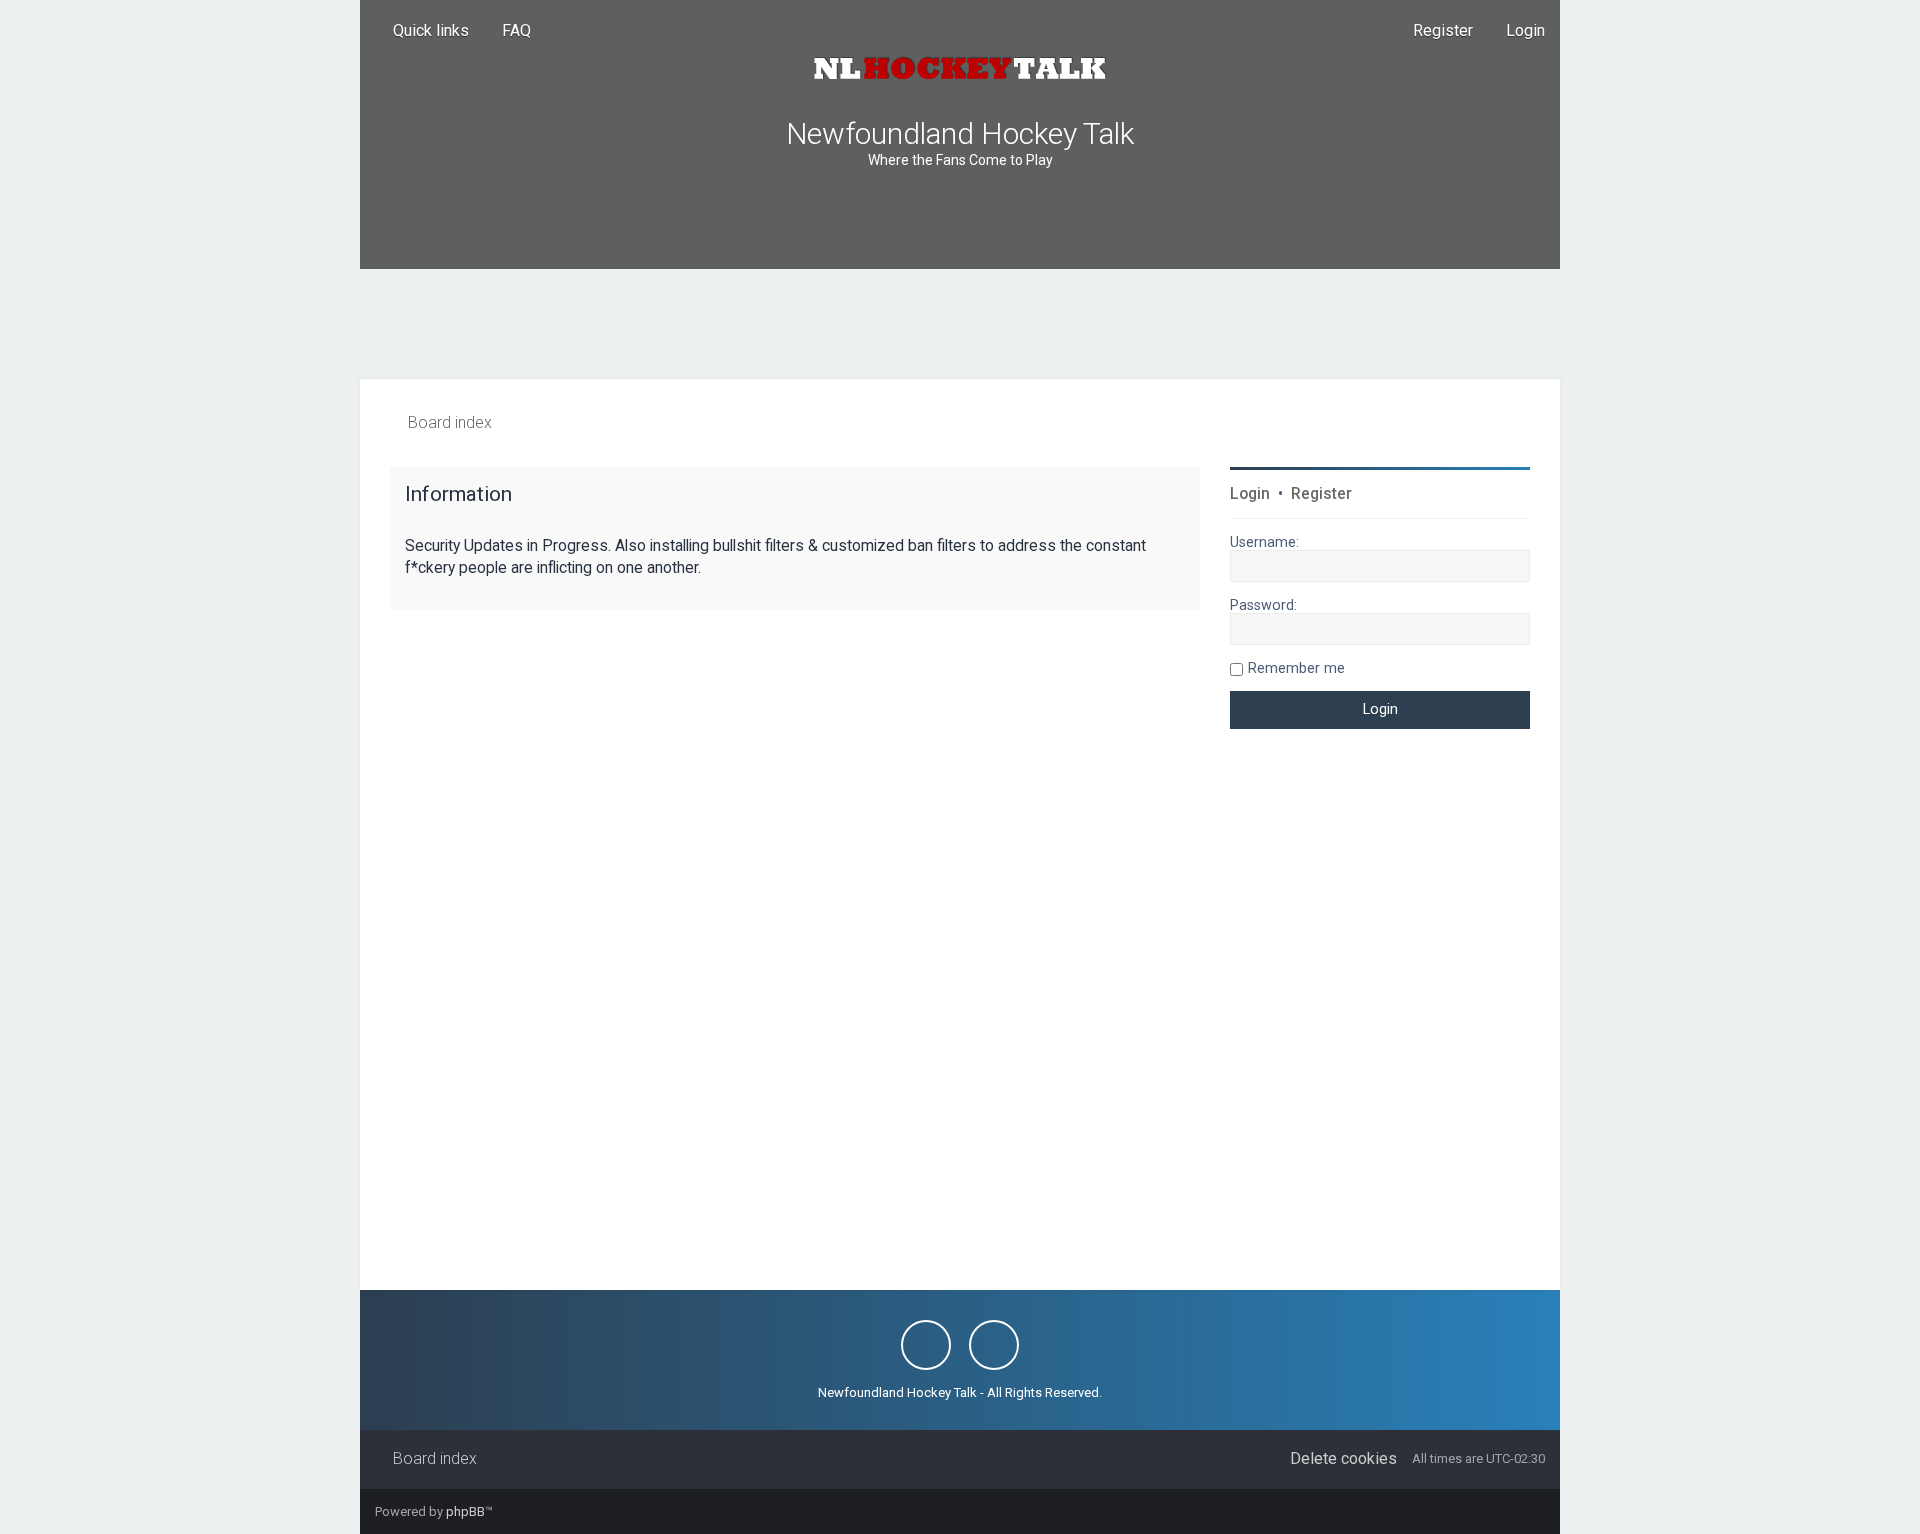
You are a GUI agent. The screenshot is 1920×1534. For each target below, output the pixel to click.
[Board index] (960, 68)
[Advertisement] (960, 324)
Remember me (1296, 668)
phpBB (465, 1511)
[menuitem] (507, 31)
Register (1321, 494)
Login (1250, 494)
